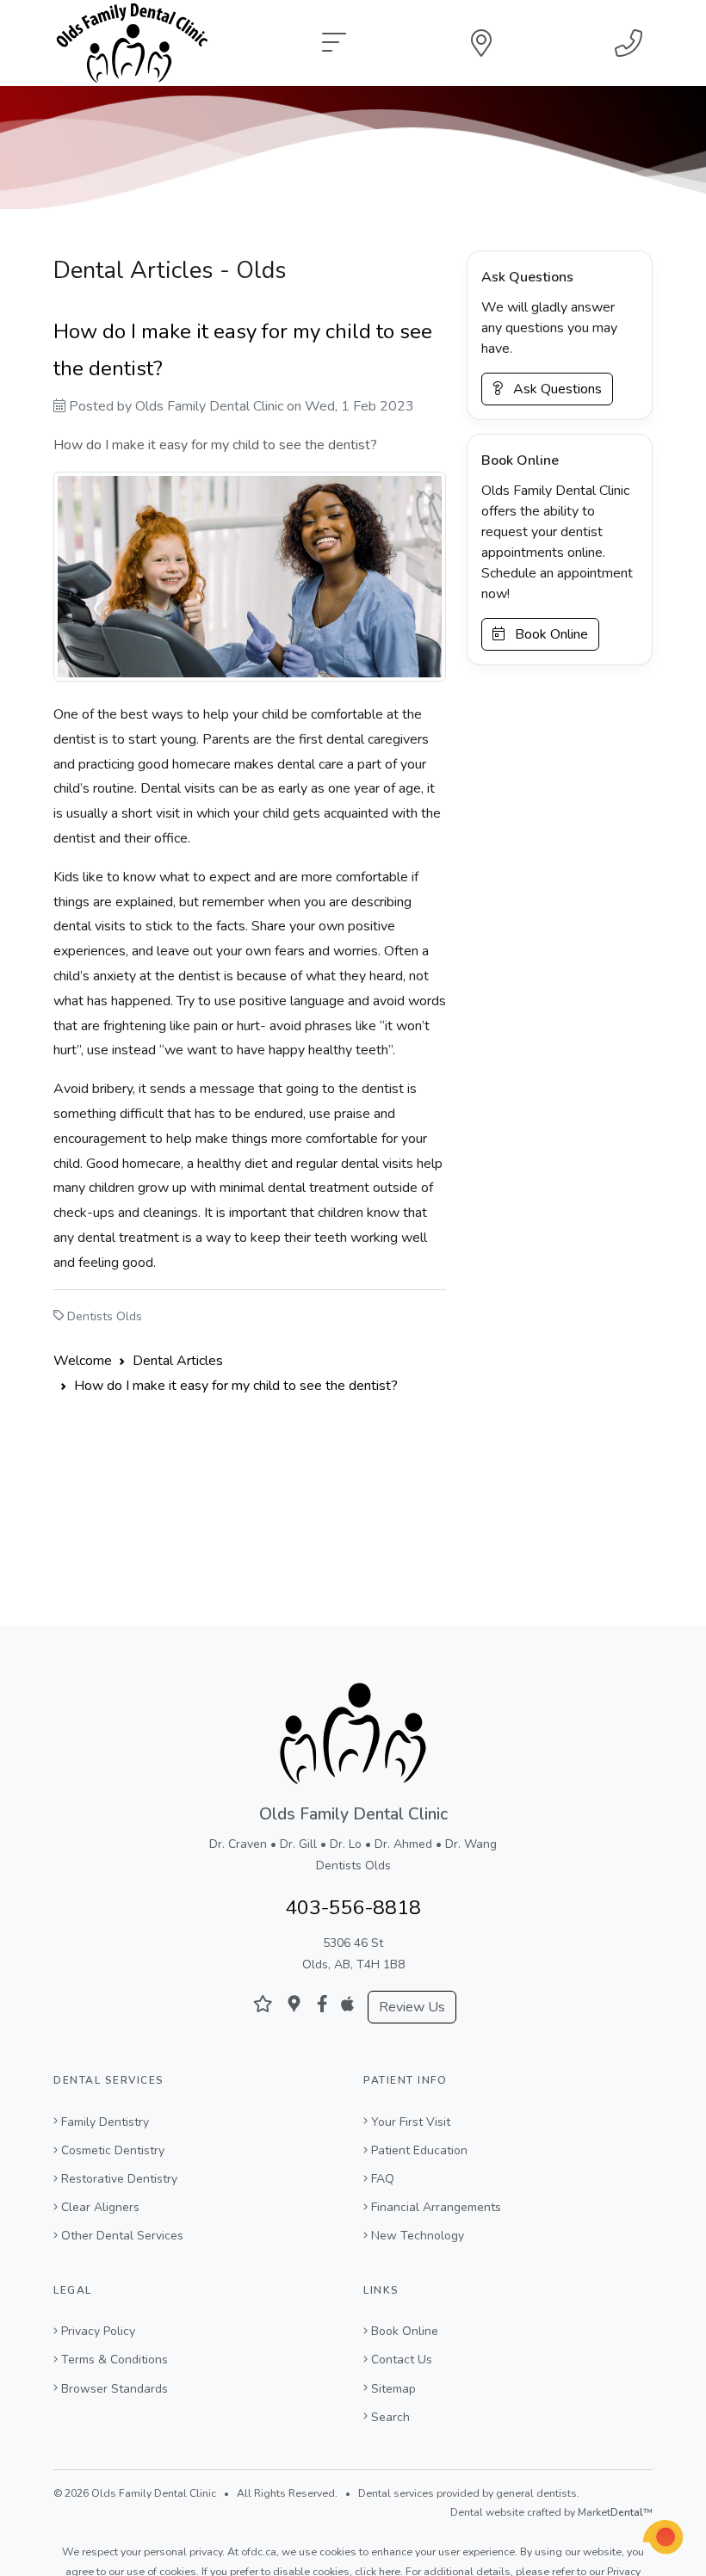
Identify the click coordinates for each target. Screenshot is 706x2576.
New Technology (418, 2236)
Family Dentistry (105, 2122)
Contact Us (402, 2360)
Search (390, 2417)
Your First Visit (411, 2122)
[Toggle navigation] (334, 43)
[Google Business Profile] (294, 2004)
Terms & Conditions (115, 2360)
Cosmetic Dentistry (113, 2150)
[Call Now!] (629, 43)
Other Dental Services (122, 2236)
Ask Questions (552, 389)
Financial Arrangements (436, 2207)
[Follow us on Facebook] (322, 2004)
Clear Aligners (100, 2207)
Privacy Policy (98, 2331)
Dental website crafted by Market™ (551, 2512)
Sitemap (393, 2389)
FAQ (383, 2179)
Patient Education (419, 2150)
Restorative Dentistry (119, 2179)
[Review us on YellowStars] (263, 2004)
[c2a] (663, 2537)
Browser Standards (115, 2389)
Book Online (546, 634)
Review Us (412, 2007)
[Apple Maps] (347, 2004)
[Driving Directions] (481, 43)
